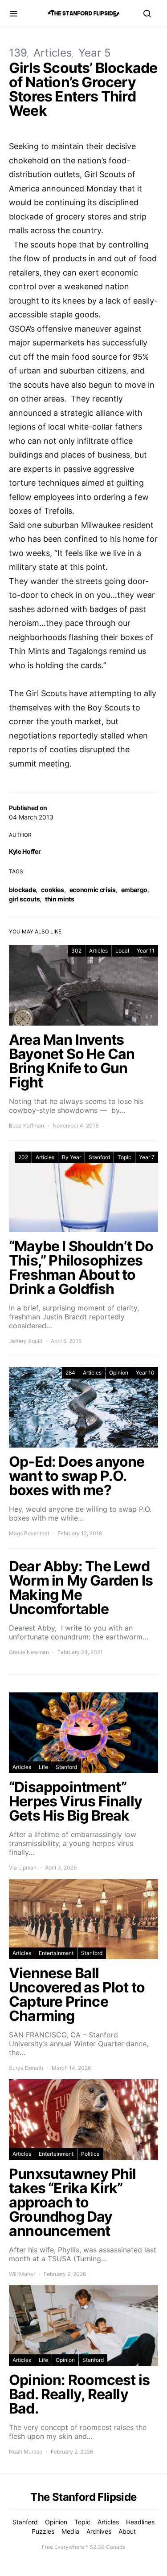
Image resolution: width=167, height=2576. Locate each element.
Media (70, 2531)
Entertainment (56, 1953)
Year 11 (146, 951)
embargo (134, 890)
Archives (99, 2531)
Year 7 (147, 1157)
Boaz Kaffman (26, 1126)
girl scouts (24, 899)
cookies (53, 890)
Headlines (140, 2522)
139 (18, 53)
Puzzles (43, 2531)
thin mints (60, 899)
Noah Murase (26, 2452)
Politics (90, 2154)
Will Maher (22, 2274)
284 (70, 1373)
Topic (124, 1157)
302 (76, 951)
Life (43, 1767)
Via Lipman (23, 1868)
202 (23, 1157)
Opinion (119, 1373)
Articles (53, 53)
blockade (22, 890)
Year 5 (95, 53)
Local (122, 951)
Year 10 (145, 1373)
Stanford (99, 1157)
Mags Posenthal (29, 1533)
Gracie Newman (29, 1652)
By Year (71, 1157)
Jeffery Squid (26, 1341)
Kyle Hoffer (25, 851)
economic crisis (93, 890)
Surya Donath (26, 2068)
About (127, 2531)
